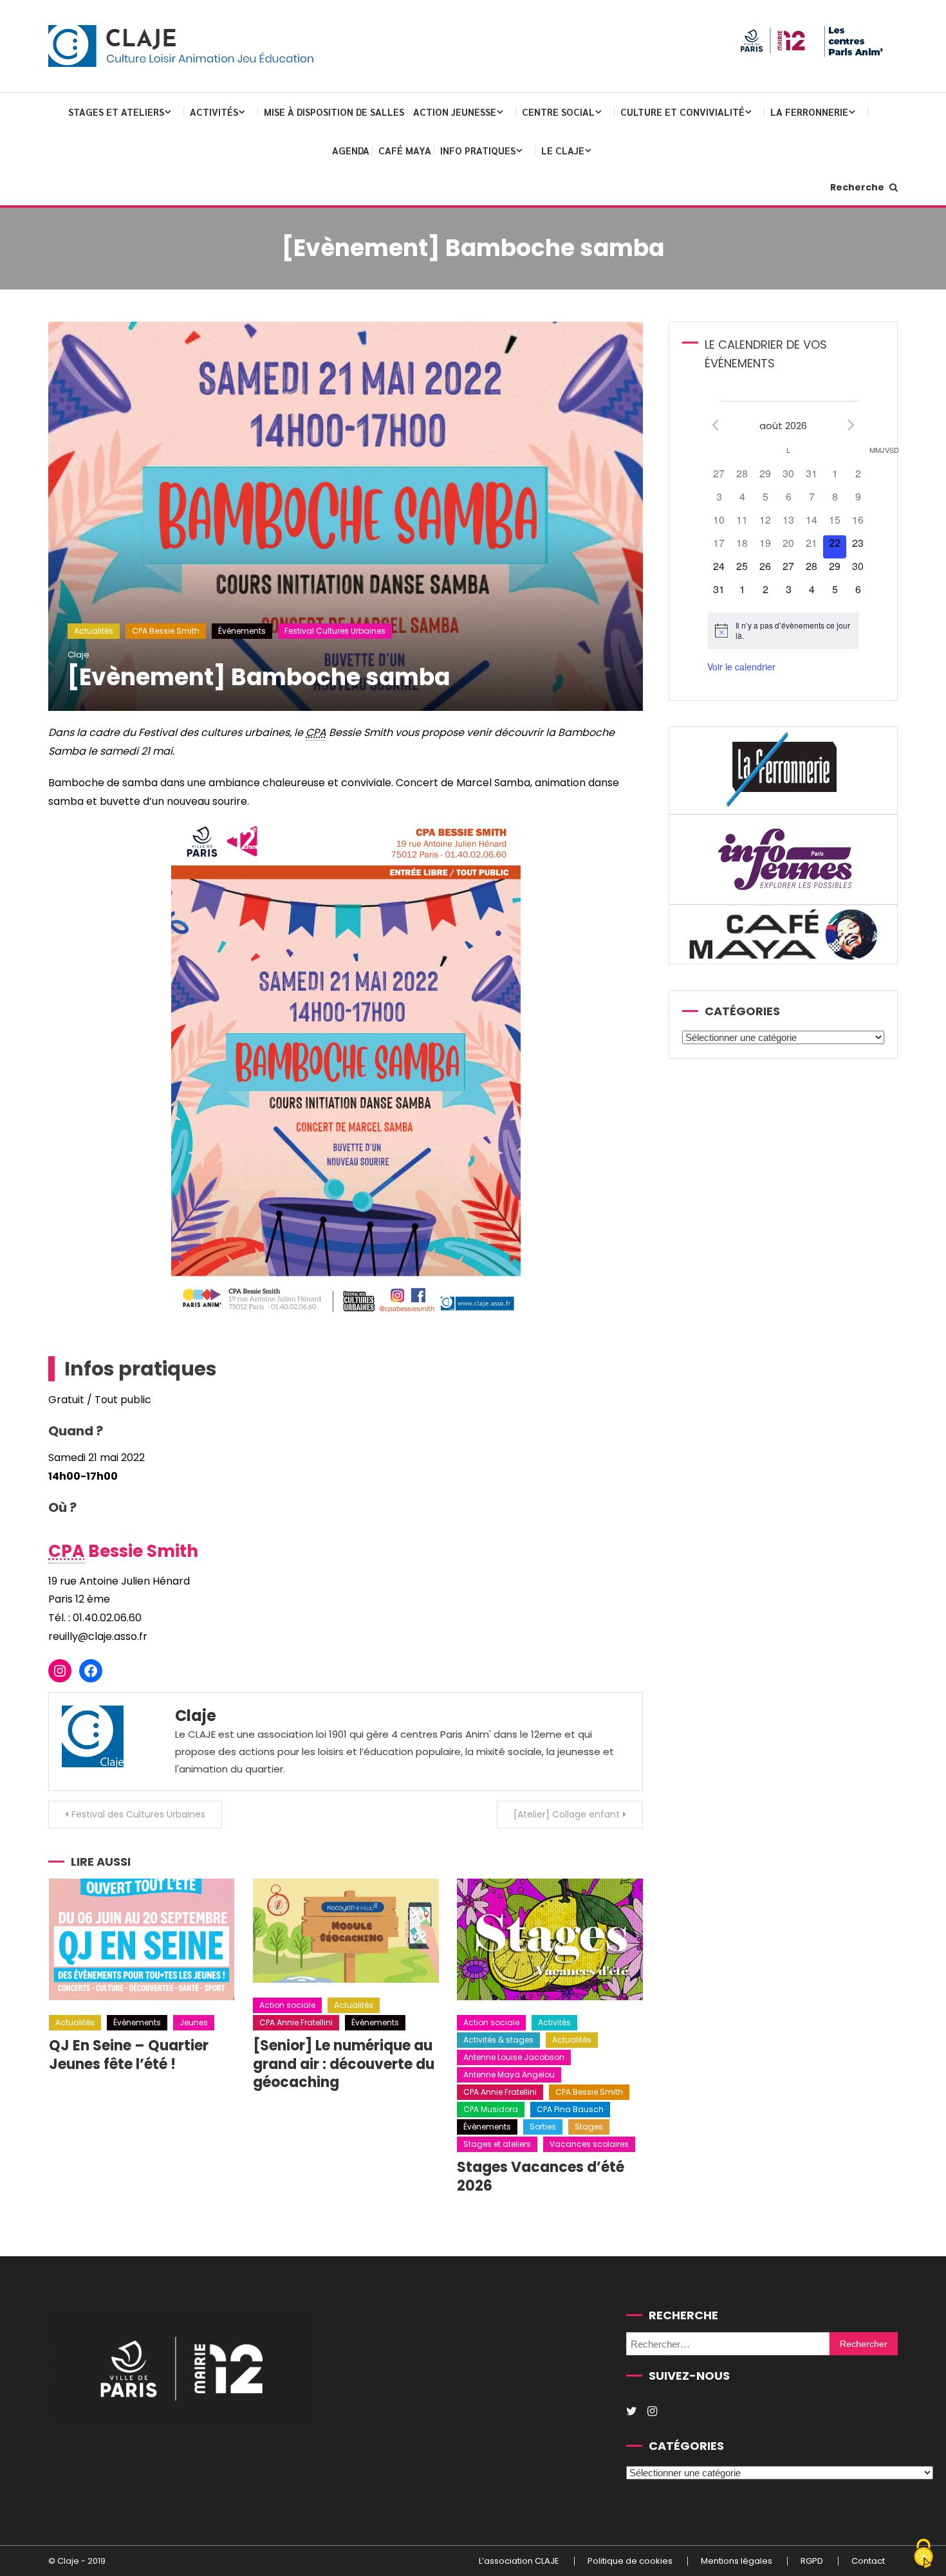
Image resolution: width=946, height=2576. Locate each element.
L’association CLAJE (519, 2561)
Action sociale (287, 2005)
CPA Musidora (491, 2109)
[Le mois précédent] (851, 425)
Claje (79, 655)
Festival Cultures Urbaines (335, 631)
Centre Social (558, 112)
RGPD (812, 2561)
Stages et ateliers (116, 112)
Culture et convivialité (682, 112)
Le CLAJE (563, 150)
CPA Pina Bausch (570, 2109)
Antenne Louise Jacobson (514, 2057)
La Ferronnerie (809, 112)
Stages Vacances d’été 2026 (541, 2176)
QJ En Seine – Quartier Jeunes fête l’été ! (129, 2055)
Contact (868, 2561)
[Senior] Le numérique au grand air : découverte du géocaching (344, 2064)
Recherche (858, 187)
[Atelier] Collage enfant (567, 1814)
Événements (242, 631)
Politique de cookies (630, 2561)
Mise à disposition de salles (334, 112)
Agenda (351, 150)
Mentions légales (737, 2561)
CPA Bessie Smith (166, 631)
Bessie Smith (123, 1551)
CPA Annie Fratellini (296, 2022)
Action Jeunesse (455, 112)
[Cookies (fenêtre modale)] (923, 2554)
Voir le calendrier (741, 667)
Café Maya (405, 150)
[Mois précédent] (715, 425)
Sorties (543, 2127)
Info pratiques (478, 150)
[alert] (783, 631)
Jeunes (194, 2022)
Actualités (94, 631)
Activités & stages (498, 2040)
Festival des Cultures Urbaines (138, 1814)
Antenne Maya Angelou (509, 2075)
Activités (214, 112)
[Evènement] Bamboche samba (259, 677)
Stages (589, 2127)
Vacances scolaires (589, 2144)
